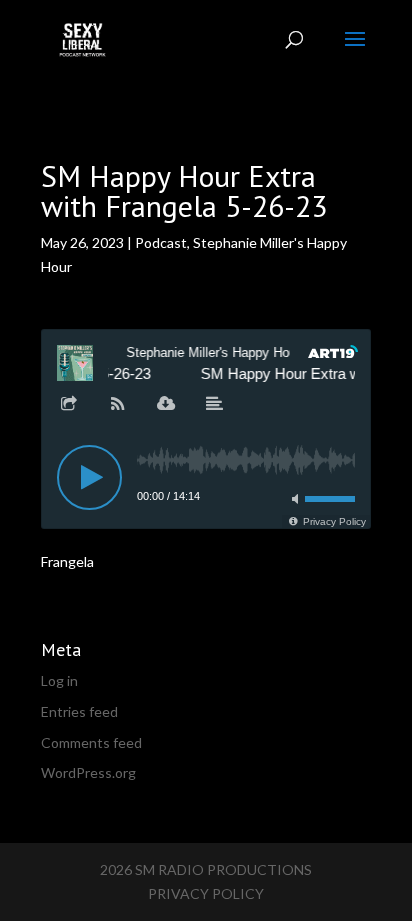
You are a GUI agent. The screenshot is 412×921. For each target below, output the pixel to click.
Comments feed (91, 742)
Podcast (161, 242)
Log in (59, 680)
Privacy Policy (206, 893)
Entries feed (79, 711)
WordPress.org (88, 772)
